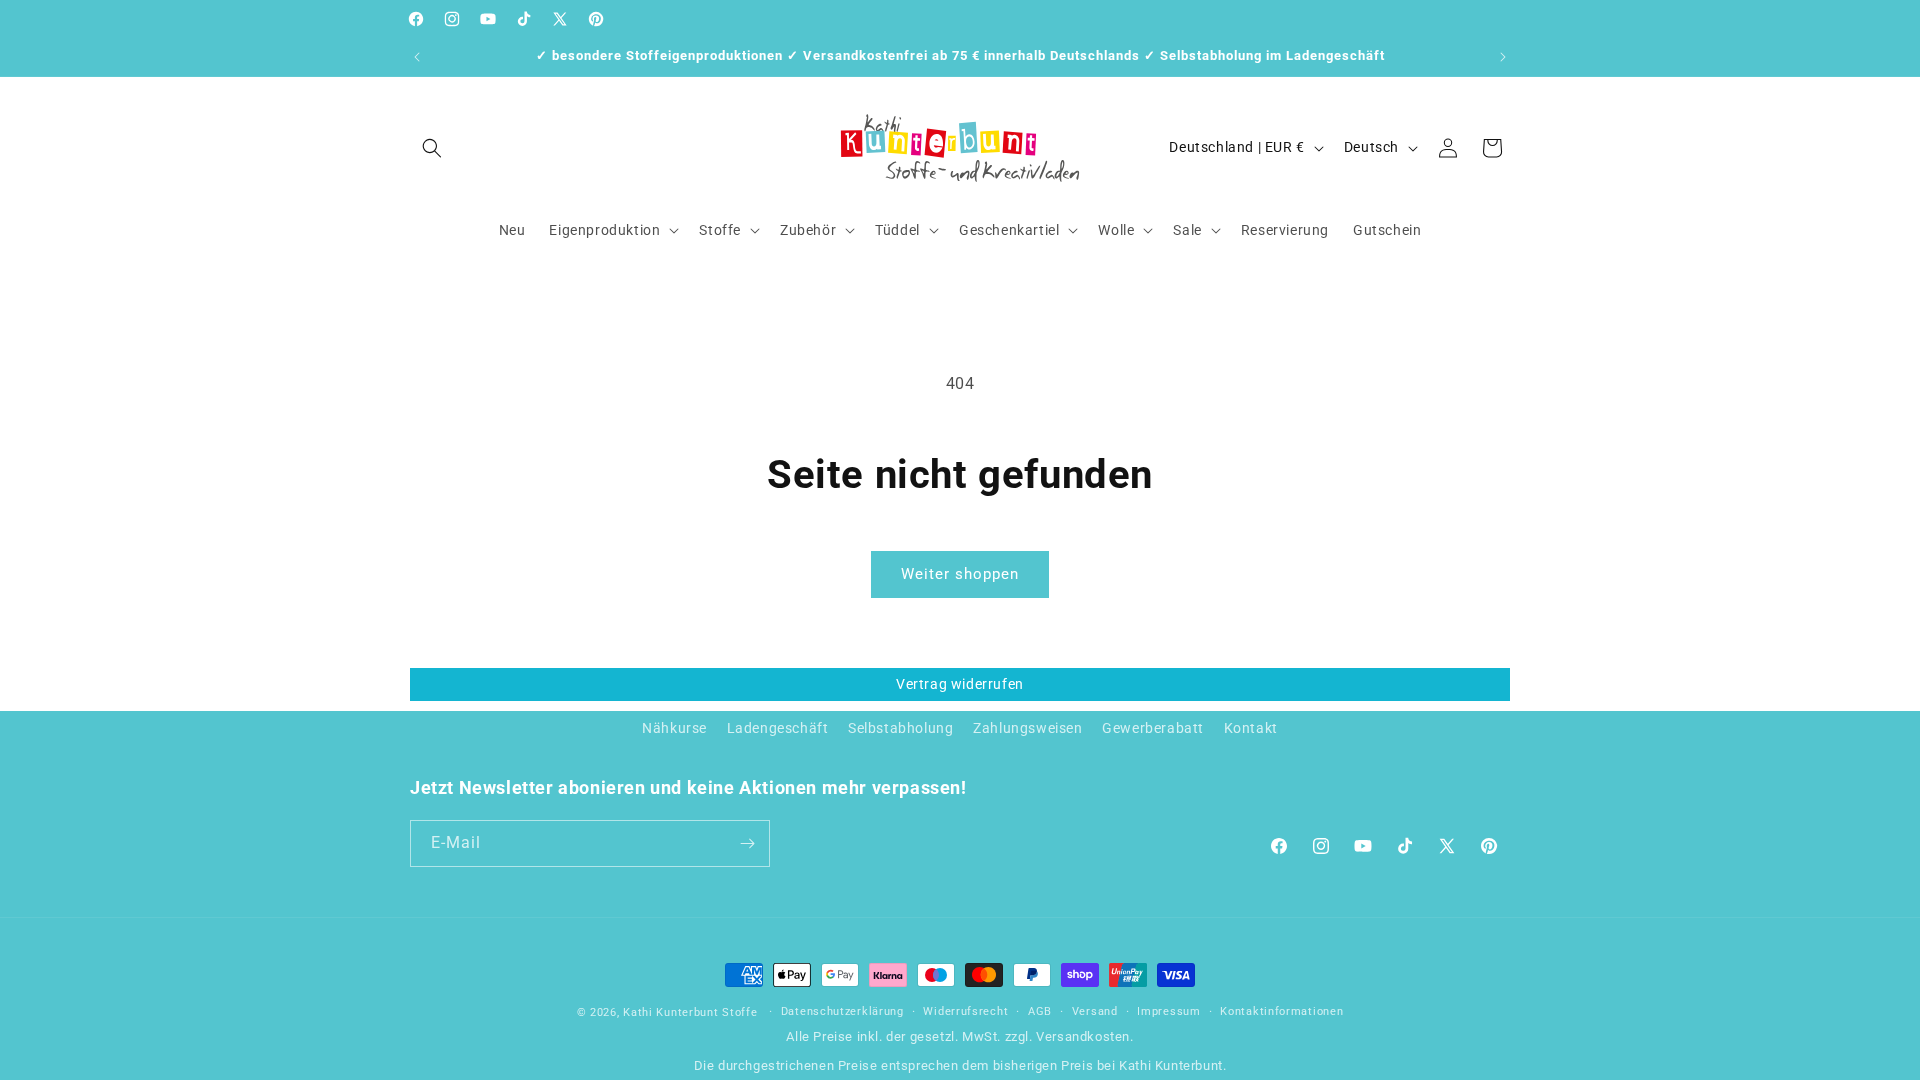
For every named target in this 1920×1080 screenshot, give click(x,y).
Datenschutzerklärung (842, 1011)
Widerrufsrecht (965, 1011)
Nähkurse (674, 728)
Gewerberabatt (1153, 728)
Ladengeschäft (778, 728)
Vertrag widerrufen (960, 684)
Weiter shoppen (960, 574)
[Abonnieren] (747, 843)
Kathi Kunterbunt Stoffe (692, 1012)
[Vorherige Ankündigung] (417, 57)
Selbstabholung (900, 728)
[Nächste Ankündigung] (1503, 57)
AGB (1040, 1011)
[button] (432, 148)
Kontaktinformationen (1281, 1011)
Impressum (1168, 1011)
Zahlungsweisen (1027, 728)
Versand (1095, 1011)
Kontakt (1251, 728)
